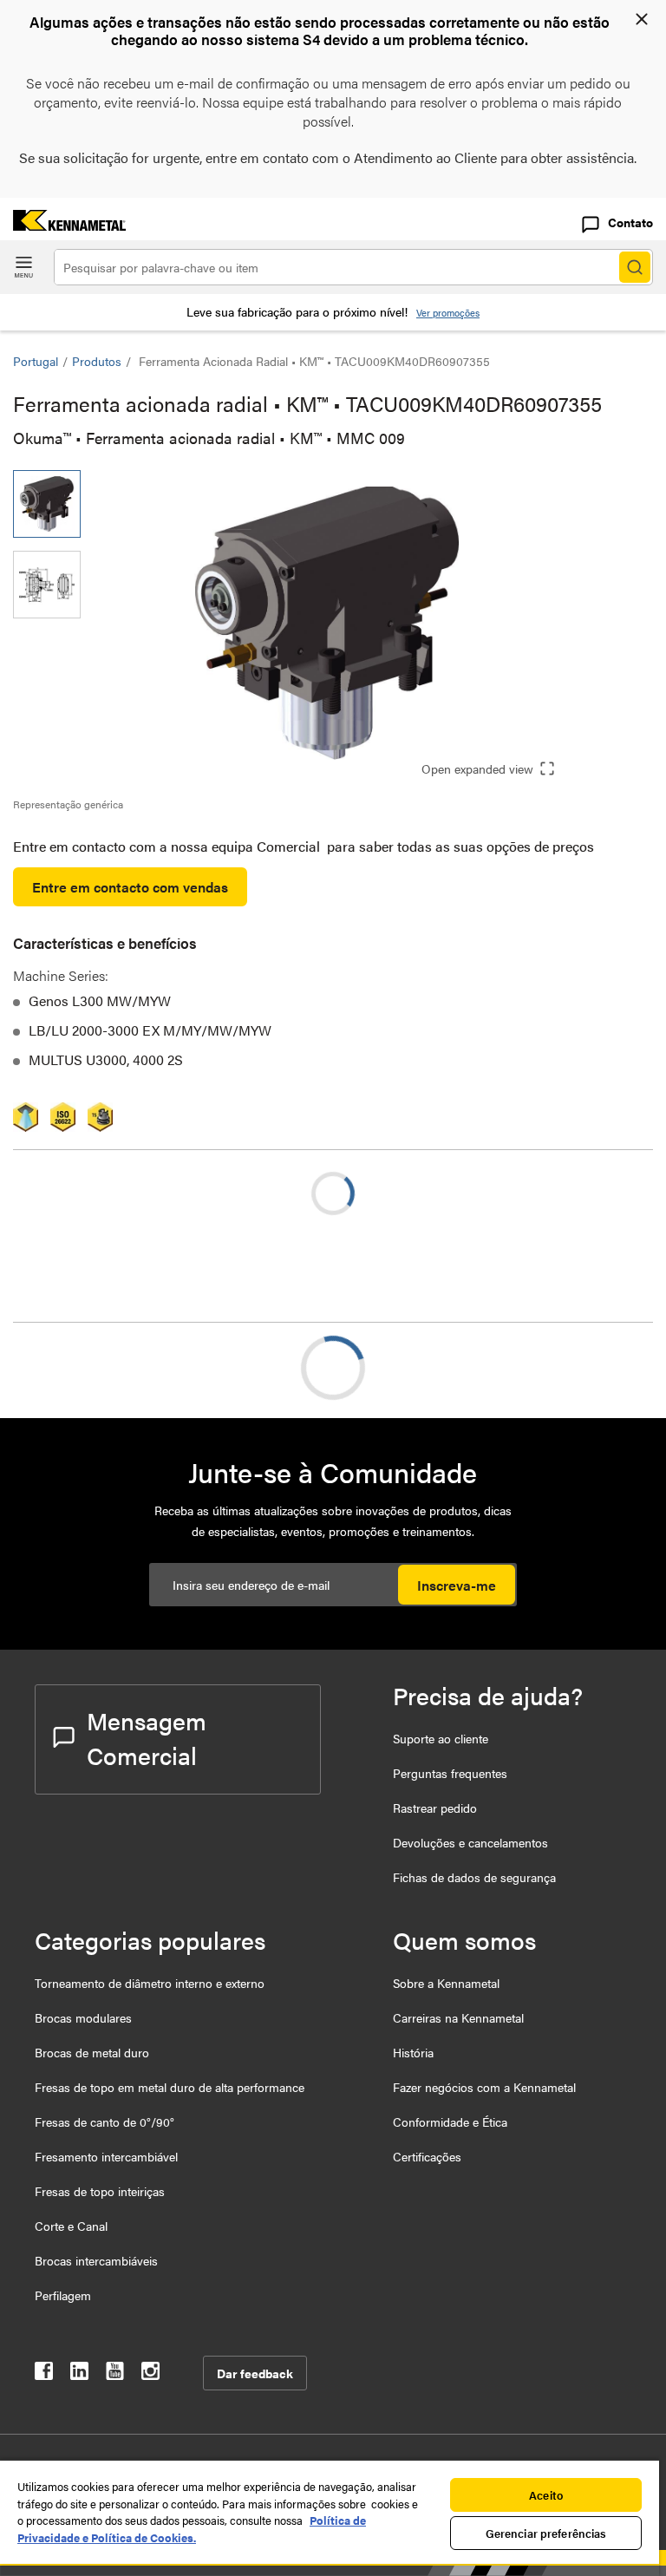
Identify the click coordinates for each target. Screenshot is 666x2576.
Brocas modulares (83, 2017)
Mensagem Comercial (147, 1737)
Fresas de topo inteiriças (100, 2191)
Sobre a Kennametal (446, 1983)
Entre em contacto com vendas (130, 887)
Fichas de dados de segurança (474, 1877)
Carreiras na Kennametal (458, 2017)
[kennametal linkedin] (79, 2374)
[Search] (635, 267)
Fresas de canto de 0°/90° (104, 2122)
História (413, 2052)
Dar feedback (255, 2373)
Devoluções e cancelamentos (470, 1842)
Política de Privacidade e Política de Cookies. (192, 2529)
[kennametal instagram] (150, 2374)
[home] (63, 225)
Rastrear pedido (435, 1808)
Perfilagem (63, 2295)
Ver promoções (448, 313)
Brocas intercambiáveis (96, 2260)
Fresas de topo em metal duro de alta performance (170, 2087)
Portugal (36, 361)
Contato (630, 222)
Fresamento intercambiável (106, 2156)
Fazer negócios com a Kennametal (484, 2087)
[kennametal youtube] (115, 2374)
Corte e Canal (71, 2226)
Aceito (546, 2495)
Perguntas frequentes (450, 1773)
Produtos (97, 361)
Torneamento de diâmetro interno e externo (150, 1983)
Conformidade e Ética (450, 2122)
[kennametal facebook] (44, 2374)
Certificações (427, 2156)
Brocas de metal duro (92, 2052)
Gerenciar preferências (546, 2533)
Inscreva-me (457, 1585)
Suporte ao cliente (441, 1738)
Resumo (72, 1367)
